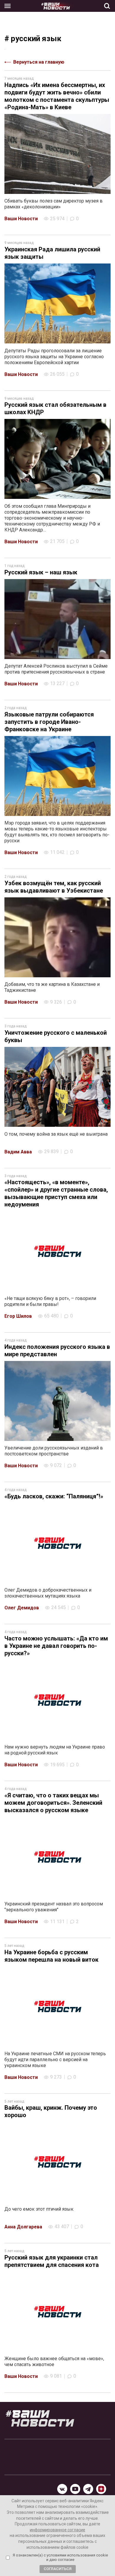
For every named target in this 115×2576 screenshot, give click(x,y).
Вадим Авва (18, 1152)
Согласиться (58, 2569)
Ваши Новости (21, 219)
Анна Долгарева (23, 2227)
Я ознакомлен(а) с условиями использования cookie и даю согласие (60, 2557)
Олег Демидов (22, 1608)
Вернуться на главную (39, 62)
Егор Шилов (18, 1316)
